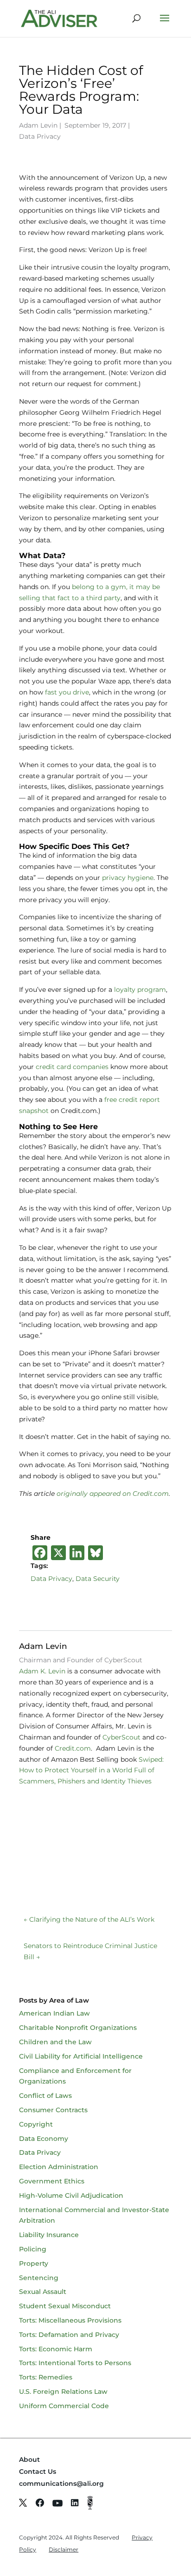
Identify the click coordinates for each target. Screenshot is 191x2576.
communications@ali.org (61, 2484)
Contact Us (38, 2471)
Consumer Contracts (53, 2110)
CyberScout (121, 1737)
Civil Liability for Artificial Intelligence (81, 2056)
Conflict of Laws (45, 2096)
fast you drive (67, 692)
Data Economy (44, 2139)
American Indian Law (54, 2013)
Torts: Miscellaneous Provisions (70, 2320)
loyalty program (140, 990)
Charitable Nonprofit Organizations (78, 2028)
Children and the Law (55, 2042)
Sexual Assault (43, 2292)
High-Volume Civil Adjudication (71, 2195)
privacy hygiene (128, 878)
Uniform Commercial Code (64, 2406)
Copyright (36, 2124)
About (29, 2459)
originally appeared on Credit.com (113, 1494)
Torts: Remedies (46, 2377)
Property (34, 2263)
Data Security (98, 1579)
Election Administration (59, 2167)
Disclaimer (64, 2549)
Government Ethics (52, 2181)
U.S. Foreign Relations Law (63, 2392)
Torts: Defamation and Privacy (69, 2335)
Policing (33, 2249)
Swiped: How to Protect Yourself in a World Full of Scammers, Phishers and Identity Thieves (92, 1771)
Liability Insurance (49, 2235)
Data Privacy (40, 136)
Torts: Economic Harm (56, 2349)
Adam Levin (38, 125)
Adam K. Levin (42, 1671)
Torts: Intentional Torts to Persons (75, 2363)
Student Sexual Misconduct (65, 2306)
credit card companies (73, 1067)
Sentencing (39, 2278)
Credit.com (73, 1748)
